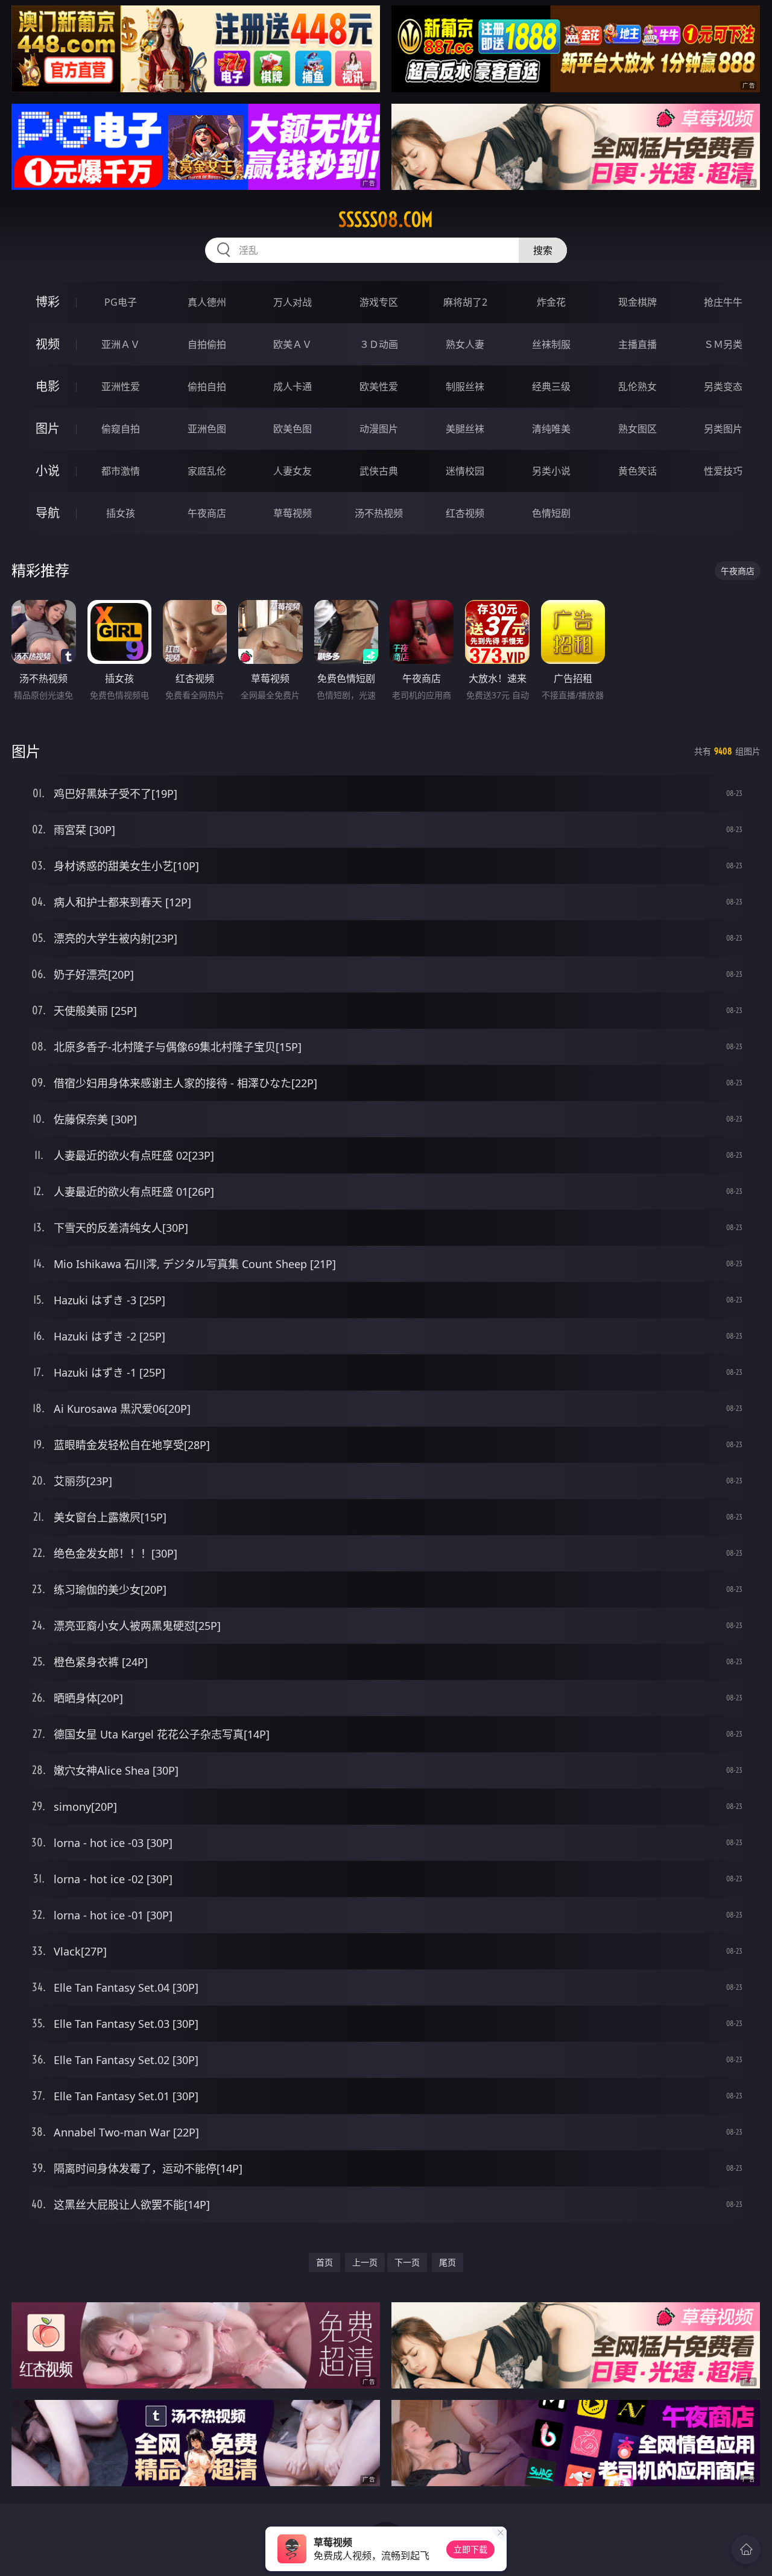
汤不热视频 (379, 513)
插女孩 (121, 513)
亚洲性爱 (121, 387)
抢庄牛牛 (723, 302)
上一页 (365, 2262)
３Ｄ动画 (379, 344)
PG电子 (121, 302)
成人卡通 (293, 387)
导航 (48, 513)
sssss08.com (386, 219)
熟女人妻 (465, 344)
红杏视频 (465, 513)
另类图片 (723, 429)
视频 (48, 344)
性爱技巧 (723, 471)
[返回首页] (746, 2549)
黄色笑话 (638, 471)
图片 (48, 428)
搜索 (543, 250)
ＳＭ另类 (723, 344)
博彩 (48, 302)
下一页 (407, 2262)
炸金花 (551, 302)
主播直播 (638, 344)
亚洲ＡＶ (121, 344)
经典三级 (551, 387)
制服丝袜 (465, 387)
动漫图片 (379, 429)
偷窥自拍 (121, 429)
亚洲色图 (207, 429)
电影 (48, 386)
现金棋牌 (638, 302)
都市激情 (121, 471)
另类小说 (551, 471)
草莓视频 (293, 513)
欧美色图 (293, 429)
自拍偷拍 (207, 344)
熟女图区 (638, 429)
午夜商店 (207, 513)
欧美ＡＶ (293, 344)
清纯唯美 (551, 429)
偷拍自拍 (207, 387)
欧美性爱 (379, 387)
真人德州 (207, 302)
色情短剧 (551, 513)
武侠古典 (379, 471)
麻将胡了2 (465, 302)
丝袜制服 (551, 344)
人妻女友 (293, 471)
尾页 (448, 2262)
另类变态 (723, 387)
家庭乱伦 (207, 471)
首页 (324, 2262)
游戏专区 (379, 302)
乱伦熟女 (638, 387)
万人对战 (293, 302)
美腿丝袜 (465, 429)
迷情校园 (465, 471)
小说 (48, 471)
